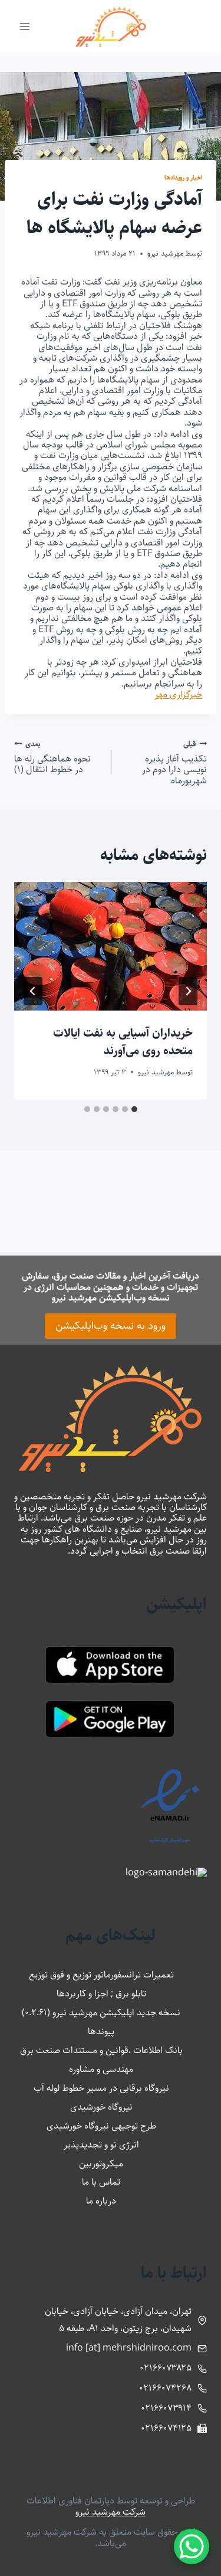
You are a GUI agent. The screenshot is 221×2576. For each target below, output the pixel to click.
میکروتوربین (101, 2164)
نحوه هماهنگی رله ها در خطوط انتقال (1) (52, 756)
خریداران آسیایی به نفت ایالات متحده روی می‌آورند (123, 1042)
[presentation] (111, 946)
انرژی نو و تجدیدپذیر (101, 2145)
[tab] (134, 1109)
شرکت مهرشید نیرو (111, 2512)
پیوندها (101, 2031)
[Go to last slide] (188, 991)
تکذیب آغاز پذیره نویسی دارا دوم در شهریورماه (174, 762)
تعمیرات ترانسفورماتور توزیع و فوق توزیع (101, 1975)
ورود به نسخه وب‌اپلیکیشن (111, 1326)
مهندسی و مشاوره (101, 2069)
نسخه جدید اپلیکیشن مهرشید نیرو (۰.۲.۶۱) (101, 2013)
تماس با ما (101, 2182)
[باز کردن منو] (25, 26)
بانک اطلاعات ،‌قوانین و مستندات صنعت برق (101, 2050)
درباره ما (101, 2201)
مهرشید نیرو (165, 253)
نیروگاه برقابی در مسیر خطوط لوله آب (101, 2088)
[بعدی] (33, 991)
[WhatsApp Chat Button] (192, 2546)
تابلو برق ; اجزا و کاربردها (101, 1994)
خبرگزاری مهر (178, 694)
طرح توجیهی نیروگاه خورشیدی (101, 2126)
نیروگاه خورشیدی (101, 2107)
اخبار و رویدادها (183, 177)
